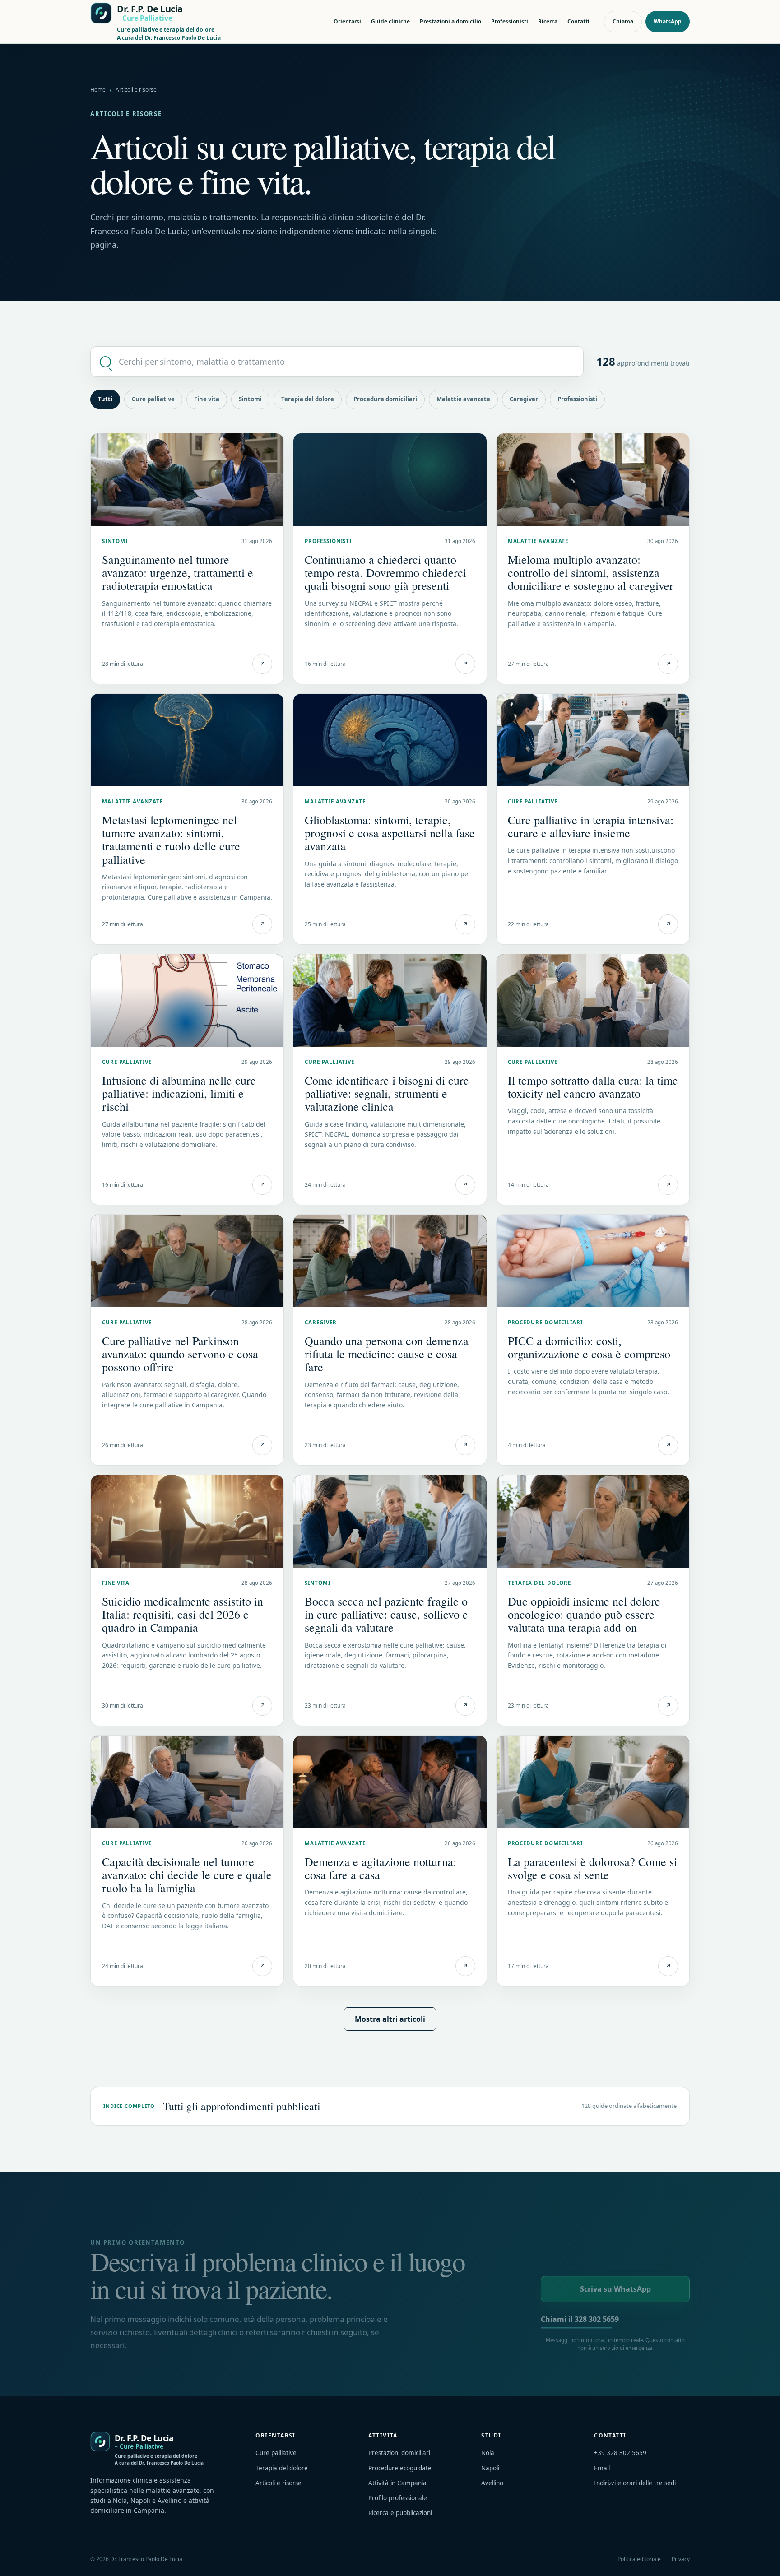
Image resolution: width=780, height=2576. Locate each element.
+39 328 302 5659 (620, 2453)
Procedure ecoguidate (400, 2468)
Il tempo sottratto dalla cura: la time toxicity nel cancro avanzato (593, 1087)
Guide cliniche (390, 21)
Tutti (105, 399)
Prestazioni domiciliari (399, 2453)
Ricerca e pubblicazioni (400, 2513)
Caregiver (524, 399)
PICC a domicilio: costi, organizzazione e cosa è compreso (589, 1347)
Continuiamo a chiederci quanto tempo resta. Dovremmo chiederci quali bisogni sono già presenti (385, 572)
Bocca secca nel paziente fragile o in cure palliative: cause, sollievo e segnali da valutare (386, 1614)
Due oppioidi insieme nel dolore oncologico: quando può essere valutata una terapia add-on (584, 1614)
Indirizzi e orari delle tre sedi (635, 2483)
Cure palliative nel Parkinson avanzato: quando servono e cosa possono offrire (180, 1354)
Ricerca (548, 21)
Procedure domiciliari (385, 399)
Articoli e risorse (279, 2483)
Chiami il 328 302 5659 (580, 2319)
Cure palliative (153, 399)
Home (98, 90)
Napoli (490, 2468)
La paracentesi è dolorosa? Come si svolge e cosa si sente (592, 1868)
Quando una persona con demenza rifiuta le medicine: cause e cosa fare (387, 1354)
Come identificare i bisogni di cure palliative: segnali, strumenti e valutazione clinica (387, 1093)
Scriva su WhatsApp (615, 2289)
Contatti (578, 21)
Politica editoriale (639, 2559)
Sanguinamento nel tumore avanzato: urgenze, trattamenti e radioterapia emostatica (178, 572)
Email (602, 2468)
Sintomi (250, 399)
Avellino (492, 2483)
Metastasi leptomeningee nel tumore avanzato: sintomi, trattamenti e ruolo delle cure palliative (171, 839)
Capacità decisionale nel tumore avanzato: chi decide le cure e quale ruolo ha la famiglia (187, 1875)
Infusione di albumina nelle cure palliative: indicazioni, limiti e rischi (179, 1093)
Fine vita (207, 399)
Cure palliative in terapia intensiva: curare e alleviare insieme (591, 826)
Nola (488, 2453)
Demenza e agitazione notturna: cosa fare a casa (381, 1868)
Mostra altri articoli (390, 2019)
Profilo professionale (398, 2498)
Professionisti (510, 21)
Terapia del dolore (308, 399)
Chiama (623, 21)
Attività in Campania (397, 2483)
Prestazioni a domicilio (450, 21)
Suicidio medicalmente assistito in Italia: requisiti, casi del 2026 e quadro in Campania (183, 1614)
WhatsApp (668, 21)
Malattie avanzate (463, 399)
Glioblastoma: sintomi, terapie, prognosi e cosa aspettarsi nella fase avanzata (390, 833)
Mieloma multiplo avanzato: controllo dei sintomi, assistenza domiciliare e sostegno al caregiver (591, 572)
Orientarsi (347, 21)
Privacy (681, 2559)
